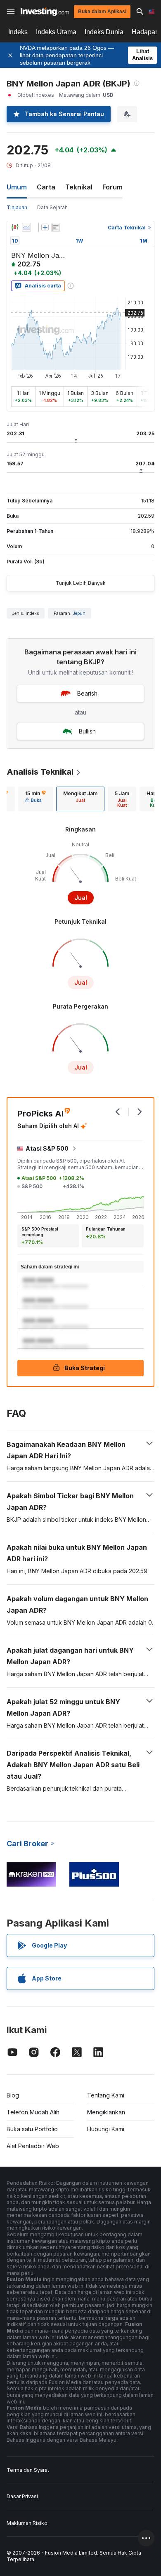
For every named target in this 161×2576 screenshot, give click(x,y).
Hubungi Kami (106, 2129)
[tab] (36, 799)
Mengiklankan (106, 2112)
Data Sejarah (52, 207)
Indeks (18, 32)
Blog (13, 2095)
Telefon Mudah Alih (33, 2112)
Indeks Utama (56, 32)
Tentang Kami (106, 2095)
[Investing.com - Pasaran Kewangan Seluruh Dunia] (45, 12)
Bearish (87, 693)
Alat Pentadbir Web (33, 2146)
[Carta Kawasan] (26, 227)
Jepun (79, 613)
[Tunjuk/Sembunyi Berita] (56, 227)
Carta (46, 187)
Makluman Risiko (27, 2523)
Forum (112, 187)
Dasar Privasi (22, 2496)
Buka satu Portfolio (32, 2129)
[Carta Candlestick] (15, 227)
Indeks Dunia (104, 32)
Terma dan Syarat (28, 2470)
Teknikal (79, 187)
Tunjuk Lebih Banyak (81, 583)
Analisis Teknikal (40, 772)
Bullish (87, 731)
